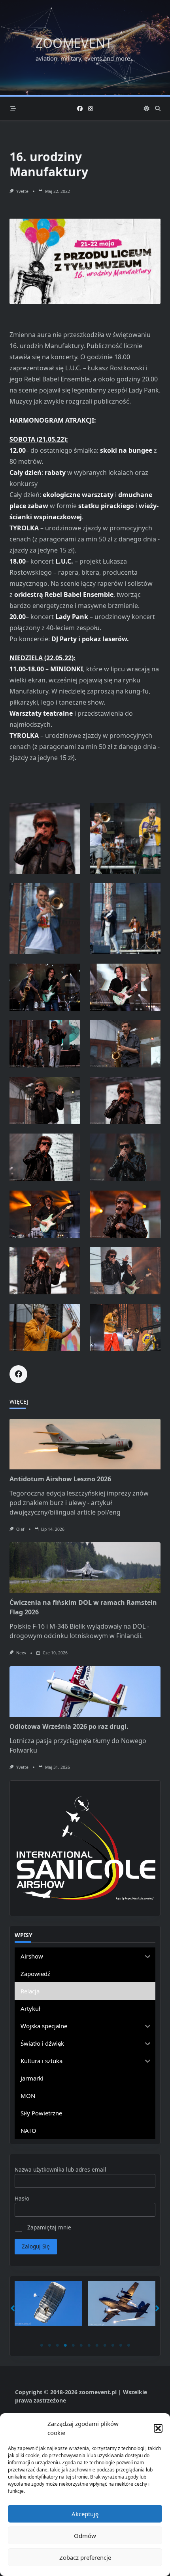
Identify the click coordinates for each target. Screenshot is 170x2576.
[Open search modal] (158, 109)
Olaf (20, 1529)
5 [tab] (73, 2345)
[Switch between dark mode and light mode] (147, 109)
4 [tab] (65, 2345)
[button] (158, 2428)
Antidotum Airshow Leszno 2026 (60, 1479)
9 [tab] (105, 2345)
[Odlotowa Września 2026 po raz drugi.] (85, 1692)
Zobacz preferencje (85, 2557)
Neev (21, 1653)
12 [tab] (128, 2345)
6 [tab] (81, 2345)
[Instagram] (91, 109)
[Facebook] (80, 109)
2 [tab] (49, 2345)
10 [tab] (113, 2345)
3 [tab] (57, 2345)
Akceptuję (85, 2514)
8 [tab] (97, 2345)
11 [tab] (121, 2345)
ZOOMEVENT (74, 43)
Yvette (22, 191)
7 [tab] (89, 2345)
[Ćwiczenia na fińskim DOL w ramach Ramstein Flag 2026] (85, 1568)
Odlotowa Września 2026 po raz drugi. (69, 1726)
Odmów (85, 2536)
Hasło (22, 2198)
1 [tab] (42, 2345)
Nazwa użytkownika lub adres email (60, 2169)
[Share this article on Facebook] (18, 1374)
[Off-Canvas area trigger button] (13, 109)
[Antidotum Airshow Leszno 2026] (85, 1444)
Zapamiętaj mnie (48, 2227)
